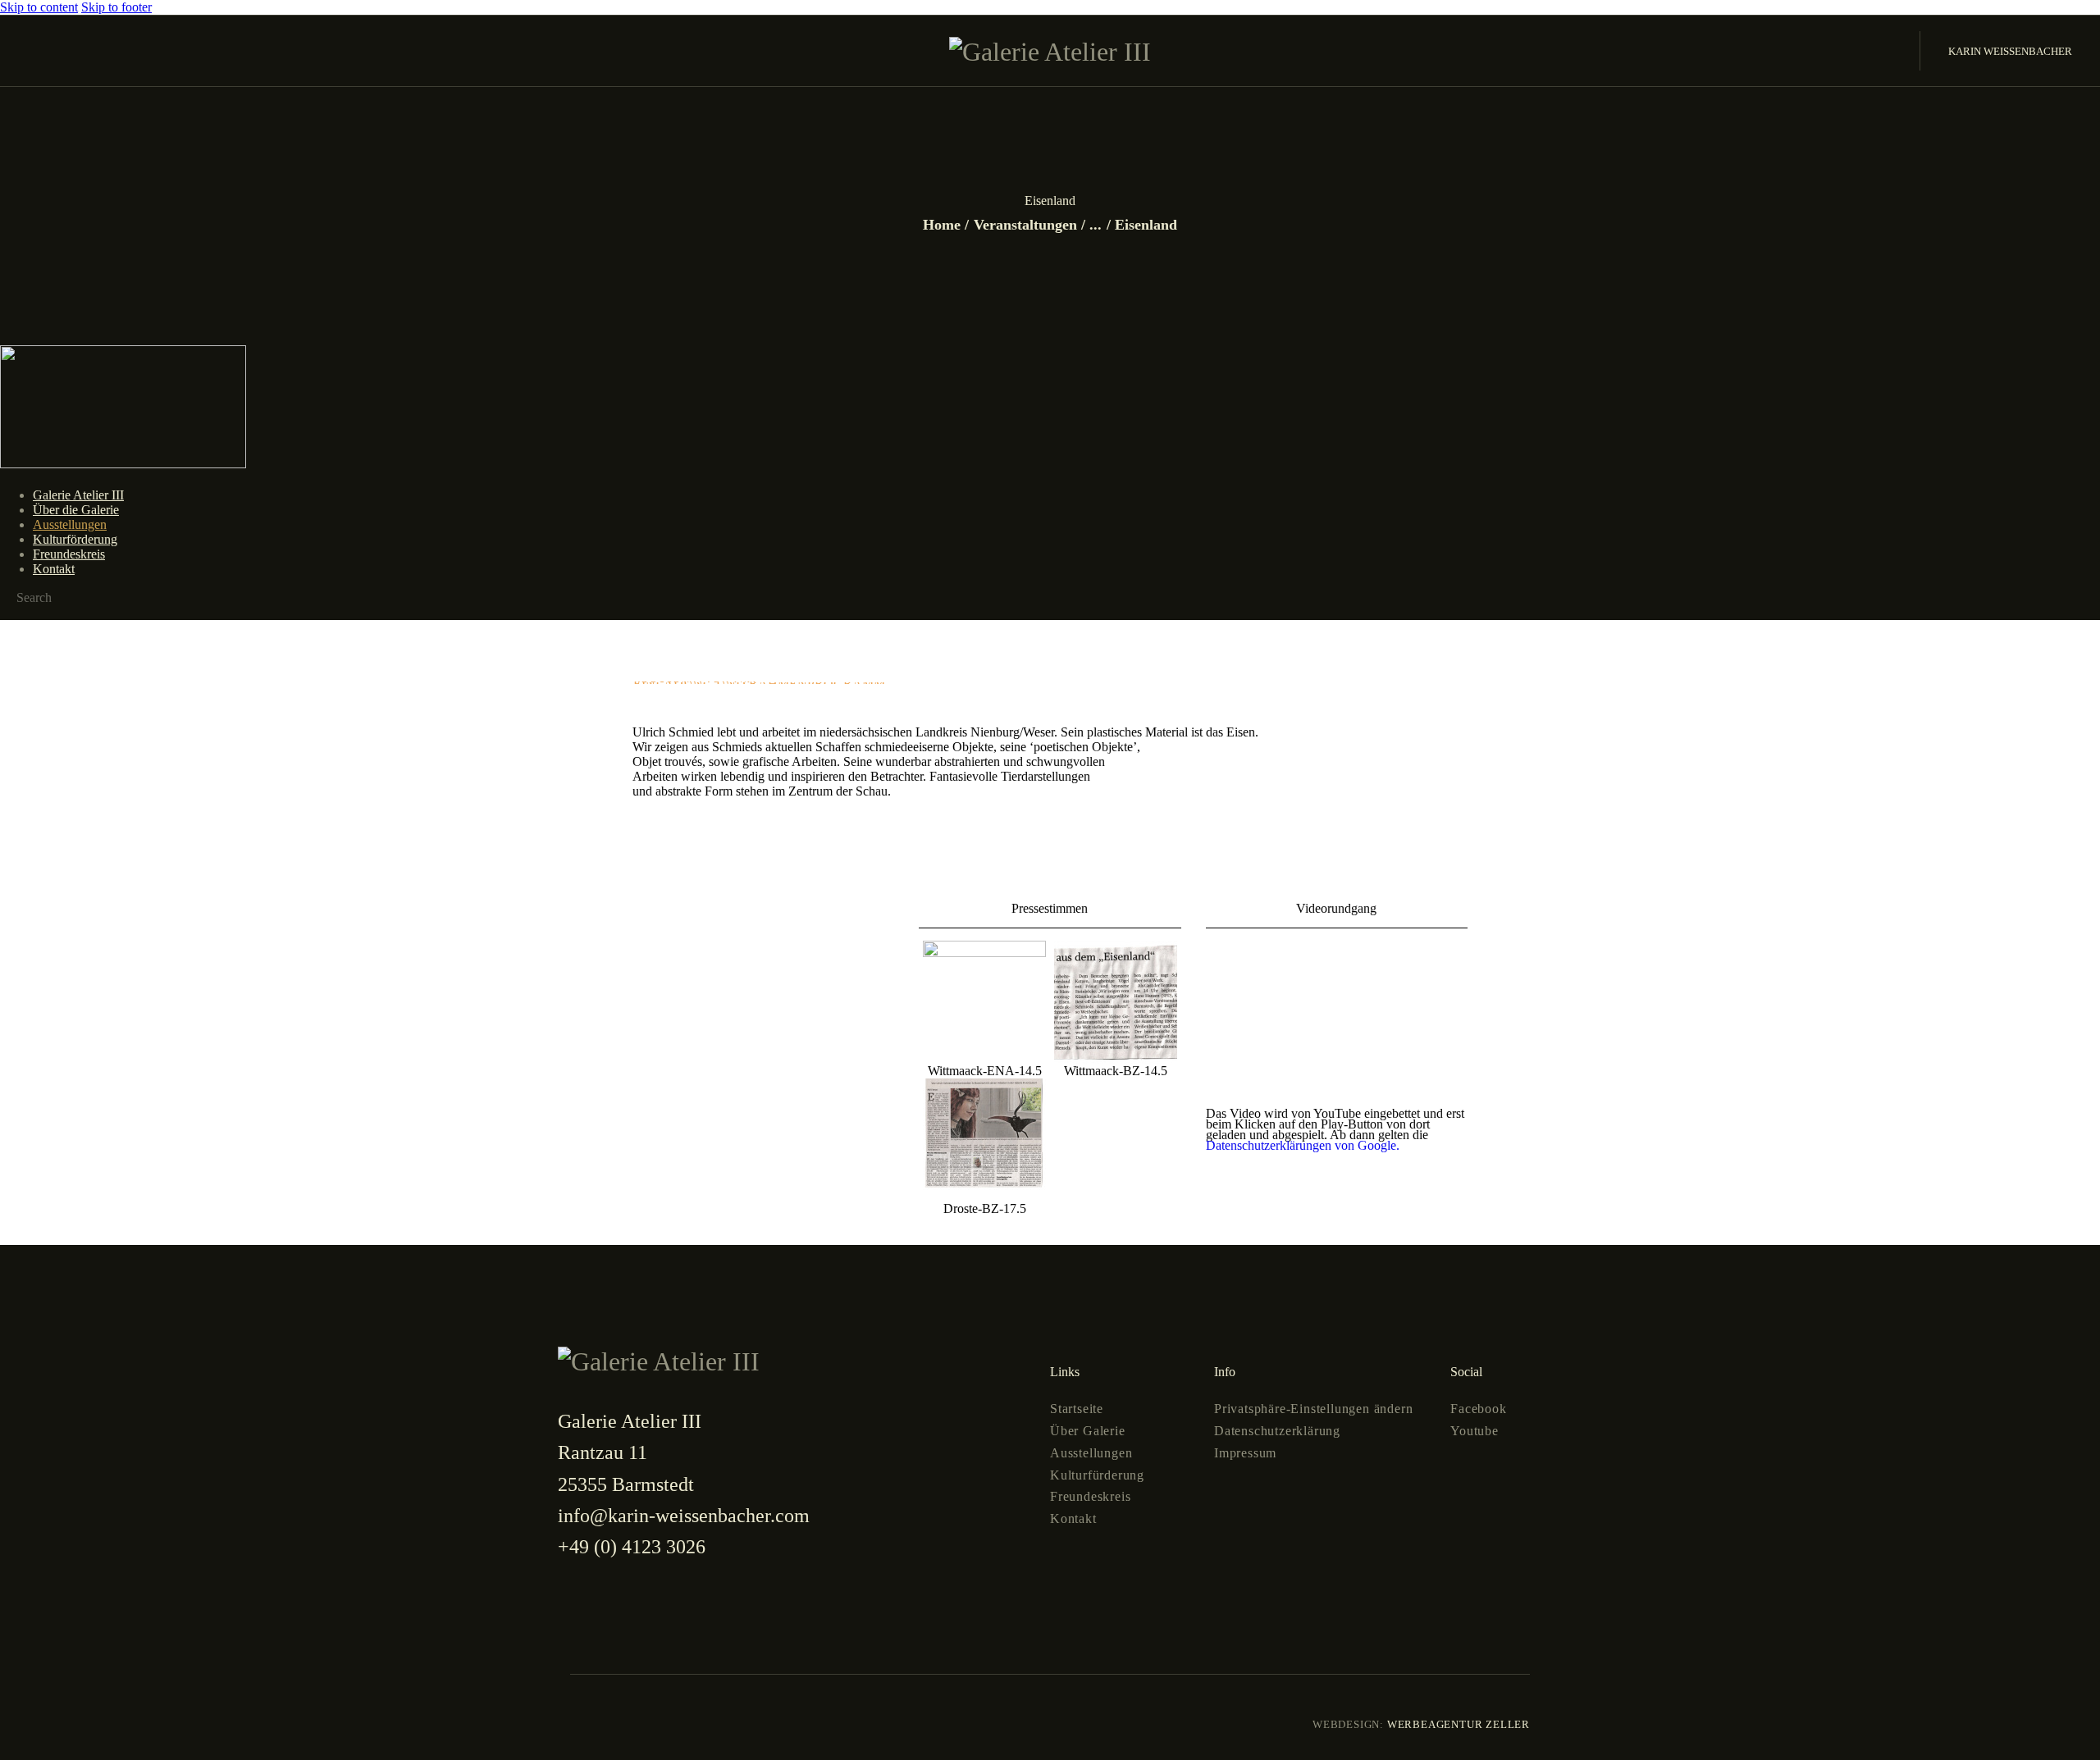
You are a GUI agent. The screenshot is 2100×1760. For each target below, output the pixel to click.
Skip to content (39, 7)
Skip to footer (116, 7)
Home (942, 225)
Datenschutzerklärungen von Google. (1303, 1145)
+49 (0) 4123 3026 (632, 1547)
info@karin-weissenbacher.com (684, 1516)
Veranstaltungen (1025, 225)
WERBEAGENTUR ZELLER (1457, 1724)
